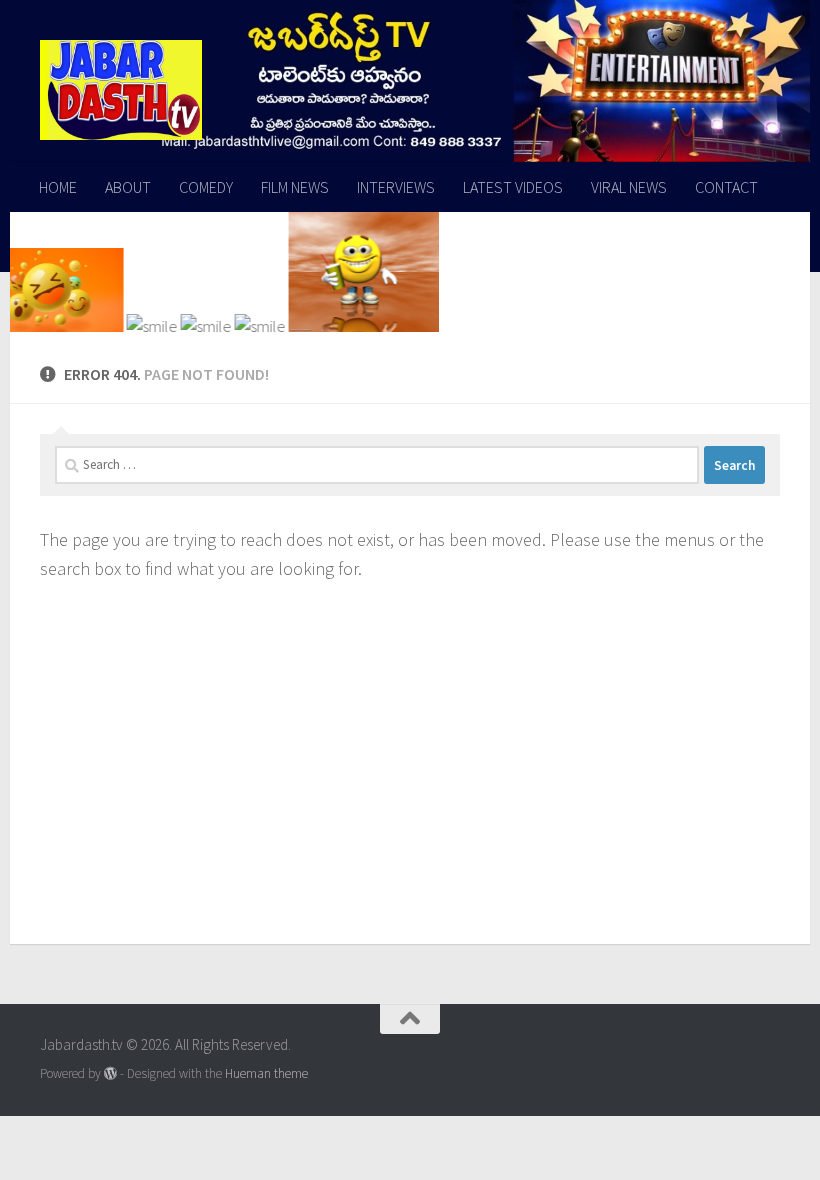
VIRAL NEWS (629, 187)
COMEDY (206, 187)
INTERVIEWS (396, 187)
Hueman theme (266, 1073)
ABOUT (128, 187)
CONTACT (726, 187)
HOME (58, 187)
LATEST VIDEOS (513, 187)
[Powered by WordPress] (110, 1073)
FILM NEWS (295, 187)
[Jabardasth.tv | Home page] (121, 90)
